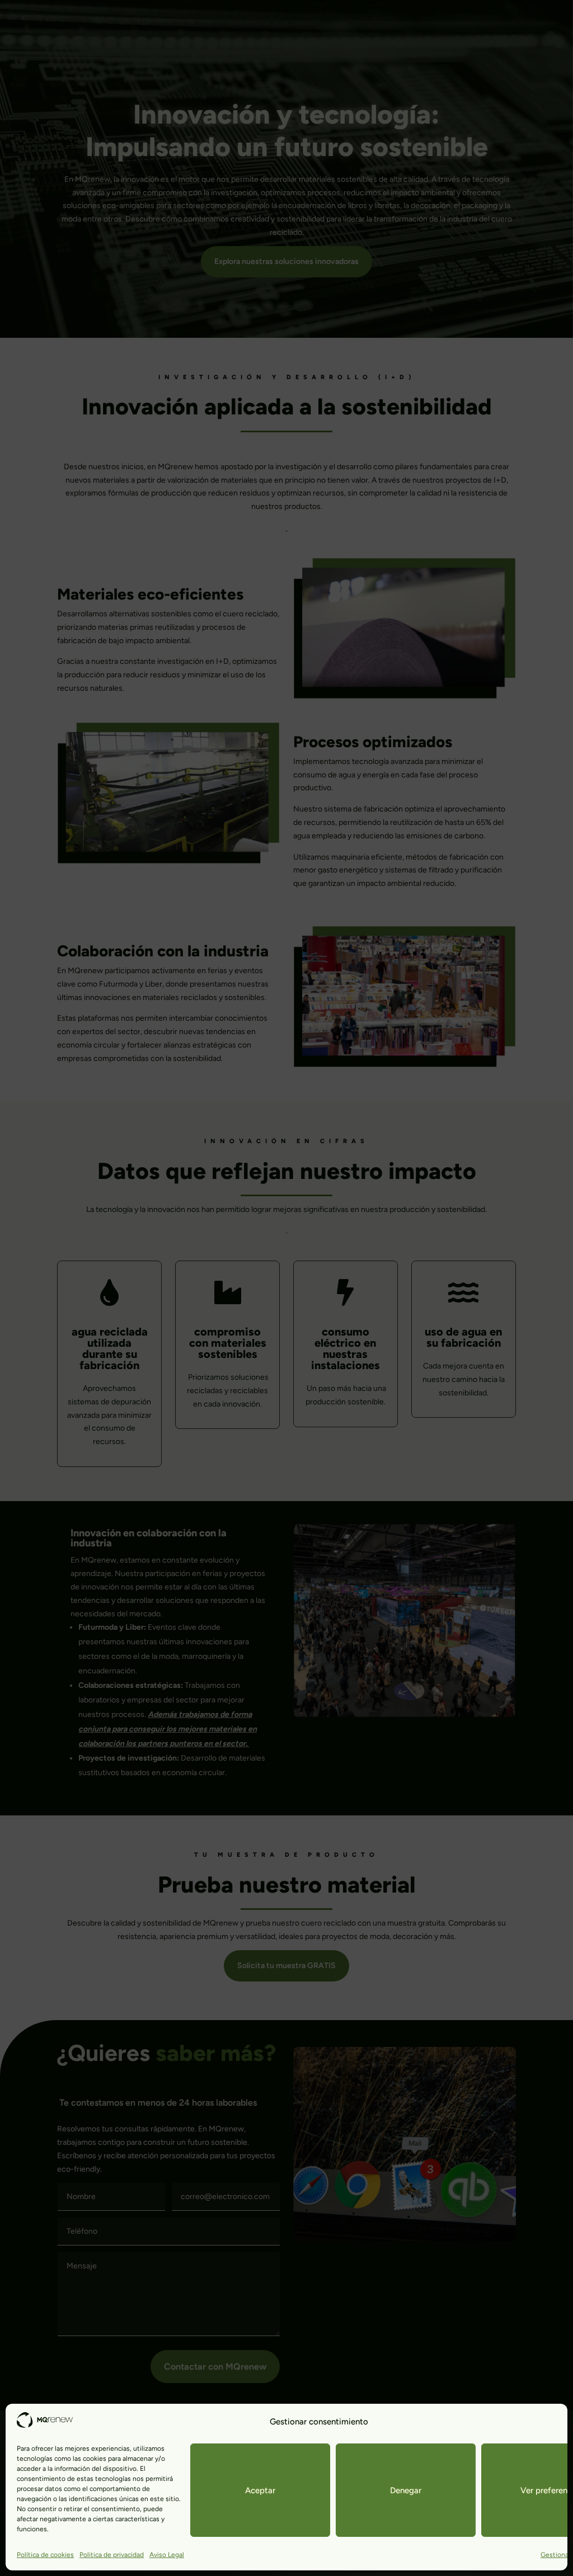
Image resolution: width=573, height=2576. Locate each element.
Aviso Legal (167, 2555)
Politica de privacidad (112, 2555)
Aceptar (260, 2490)
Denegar (406, 2490)
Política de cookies (45, 2555)
